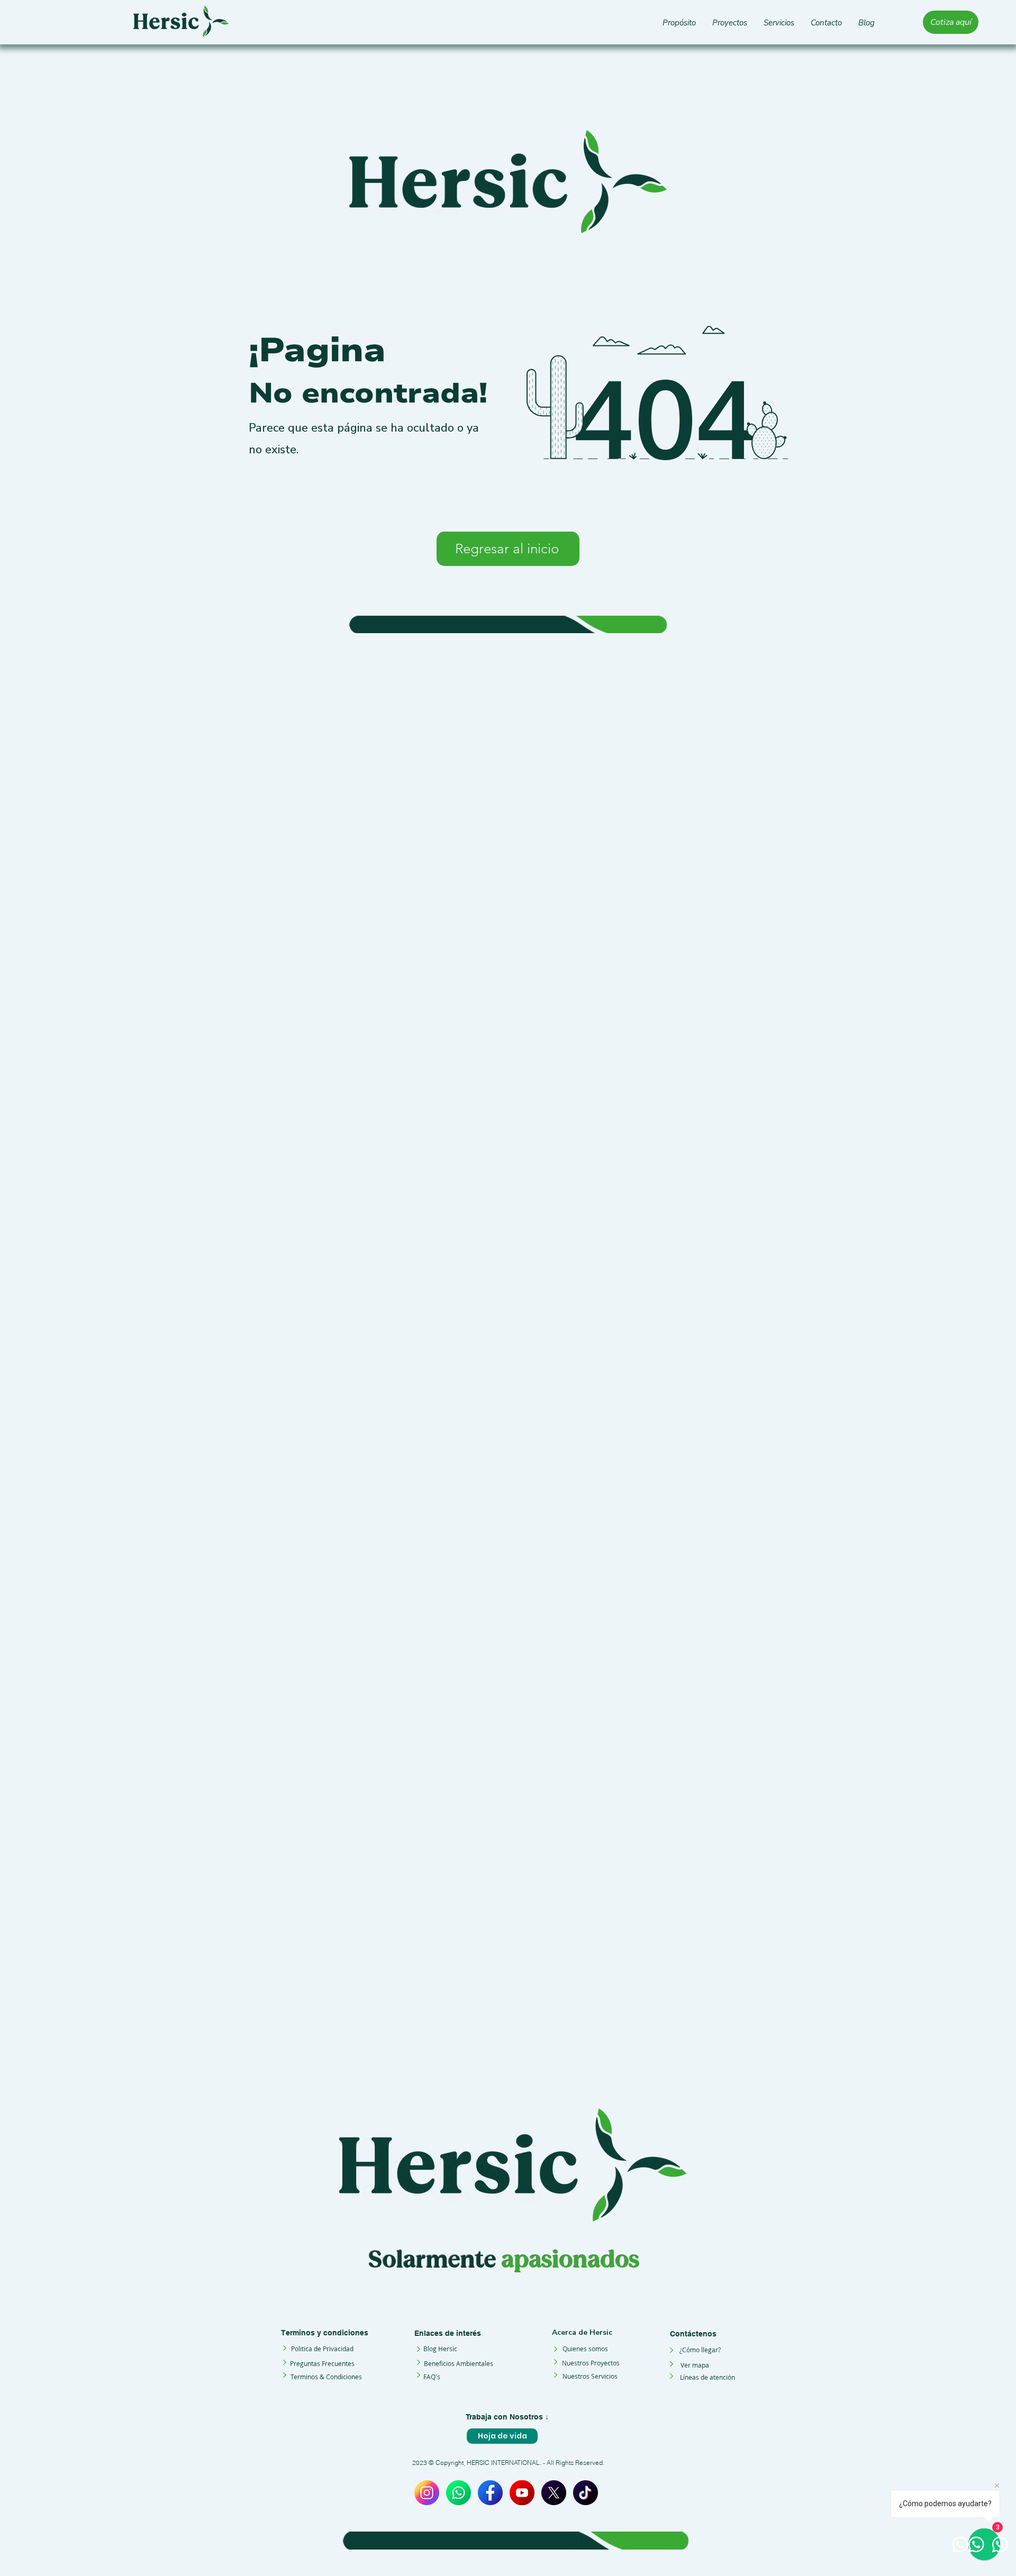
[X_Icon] (554, 2493)
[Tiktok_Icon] (586, 2493)
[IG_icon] (427, 2493)
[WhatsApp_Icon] (459, 2493)
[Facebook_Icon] (490, 2493)
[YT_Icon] (522, 2493)
